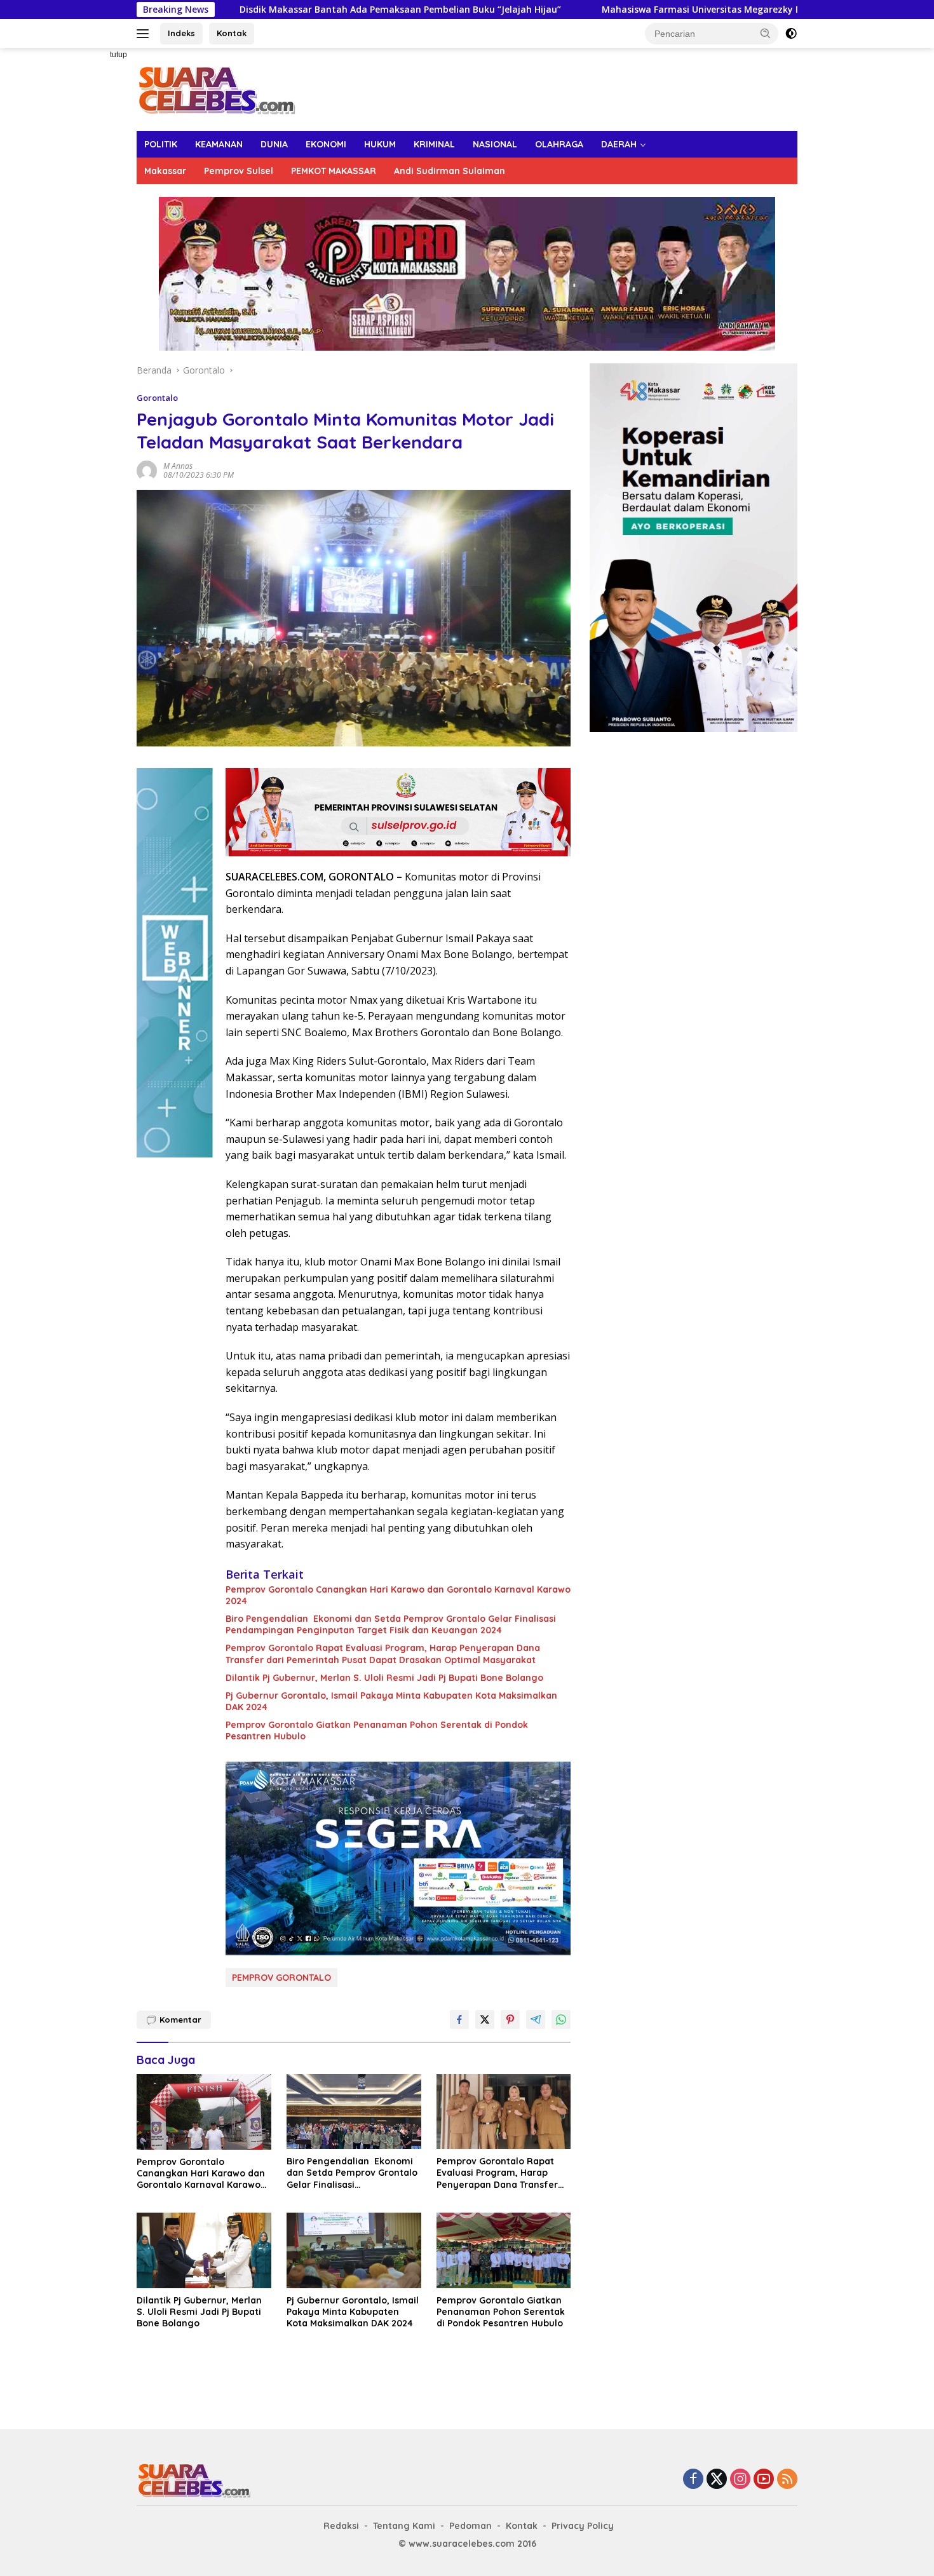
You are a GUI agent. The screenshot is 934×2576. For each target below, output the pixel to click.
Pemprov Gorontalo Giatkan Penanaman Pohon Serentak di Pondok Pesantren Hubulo (377, 1730)
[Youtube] (764, 2480)
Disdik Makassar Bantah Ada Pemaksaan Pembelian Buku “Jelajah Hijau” (259, 10)
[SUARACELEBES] (216, 89)
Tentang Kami (404, 2526)
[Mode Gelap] (791, 34)
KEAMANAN (219, 144)
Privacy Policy (583, 2526)
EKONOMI (326, 144)
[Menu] (145, 34)
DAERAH (619, 144)
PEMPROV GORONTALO (281, 1978)
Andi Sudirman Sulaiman (450, 171)
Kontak (232, 33)
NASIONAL (495, 144)
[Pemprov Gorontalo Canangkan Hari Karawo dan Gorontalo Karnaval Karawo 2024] (204, 2112)
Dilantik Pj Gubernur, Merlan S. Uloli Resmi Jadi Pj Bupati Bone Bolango (384, 1678)
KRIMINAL (434, 144)
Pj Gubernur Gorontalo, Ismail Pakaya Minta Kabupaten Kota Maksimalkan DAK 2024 (391, 1701)
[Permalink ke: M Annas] (147, 469)
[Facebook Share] (459, 2020)
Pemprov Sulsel (239, 171)
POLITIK (161, 144)
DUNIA (274, 144)
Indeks (181, 33)
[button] (766, 33)
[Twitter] (717, 2480)
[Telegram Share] (536, 2020)
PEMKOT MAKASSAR (334, 171)
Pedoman (470, 2526)
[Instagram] (740, 2480)
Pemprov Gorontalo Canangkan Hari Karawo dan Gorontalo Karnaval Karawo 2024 (398, 1595)
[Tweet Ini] (485, 2020)
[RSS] (787, 2480)
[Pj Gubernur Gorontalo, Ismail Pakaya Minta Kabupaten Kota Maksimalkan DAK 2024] (354, 2250)
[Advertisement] (92, 239)
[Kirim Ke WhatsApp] (561, 2020)
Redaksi (341, 2526)
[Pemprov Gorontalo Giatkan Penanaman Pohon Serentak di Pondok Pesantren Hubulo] (504, 2250)
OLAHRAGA (559, 144)
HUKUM (380, 144)
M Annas (178, 466)
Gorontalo (157, 398)
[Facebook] (693, 2480)
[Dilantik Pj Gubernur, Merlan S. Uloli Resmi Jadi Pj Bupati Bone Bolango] (204, 2250)
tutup (118, 55)
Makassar (165, 171)
